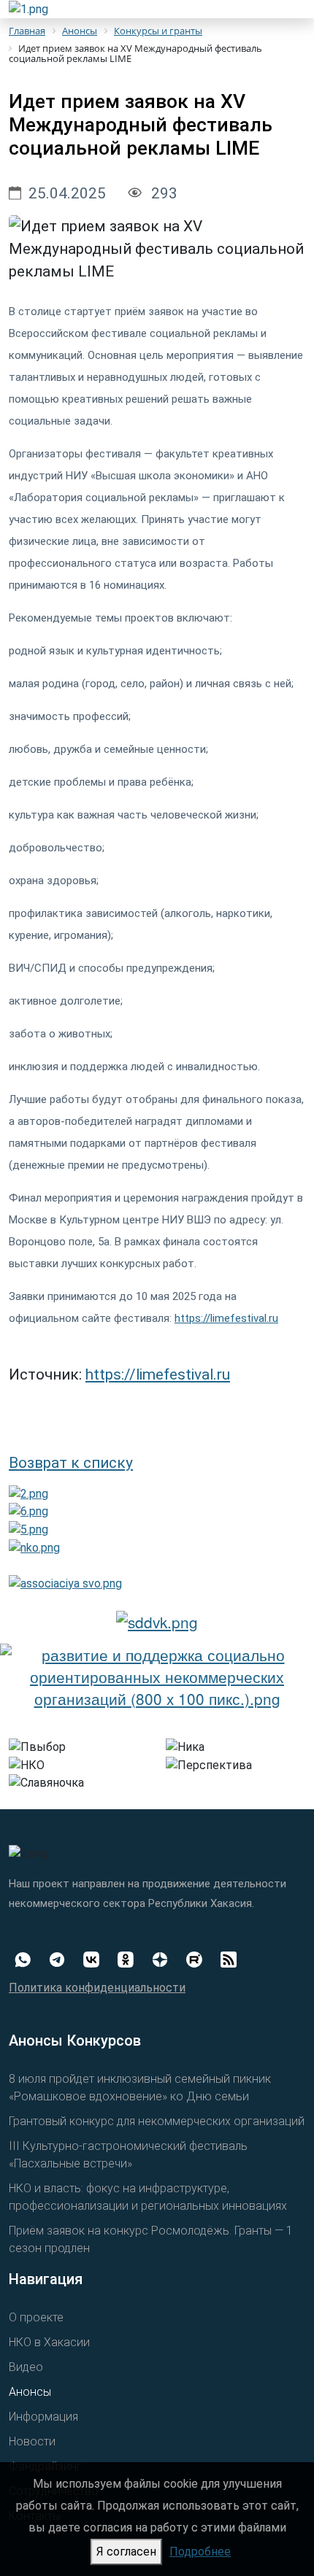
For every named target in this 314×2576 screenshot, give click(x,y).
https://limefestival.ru (226, 1318)
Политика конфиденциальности (97, 1988)
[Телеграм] (63, 1958)
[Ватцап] (29, 1958)
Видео (26, 2367)
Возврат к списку (71, 1463)
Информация (43, 2417)
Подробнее (200, 2552)
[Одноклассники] (132, 1958)
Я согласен (126, 2552)
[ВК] (97, 1958)
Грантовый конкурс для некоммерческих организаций (157, 2121)
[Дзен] (166, 1958)
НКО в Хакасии (49, 2342)
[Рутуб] (200, 1958)
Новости (32, 2441)
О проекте (36, 2317)
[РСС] (235, 1958)
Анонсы (30, 2392)
